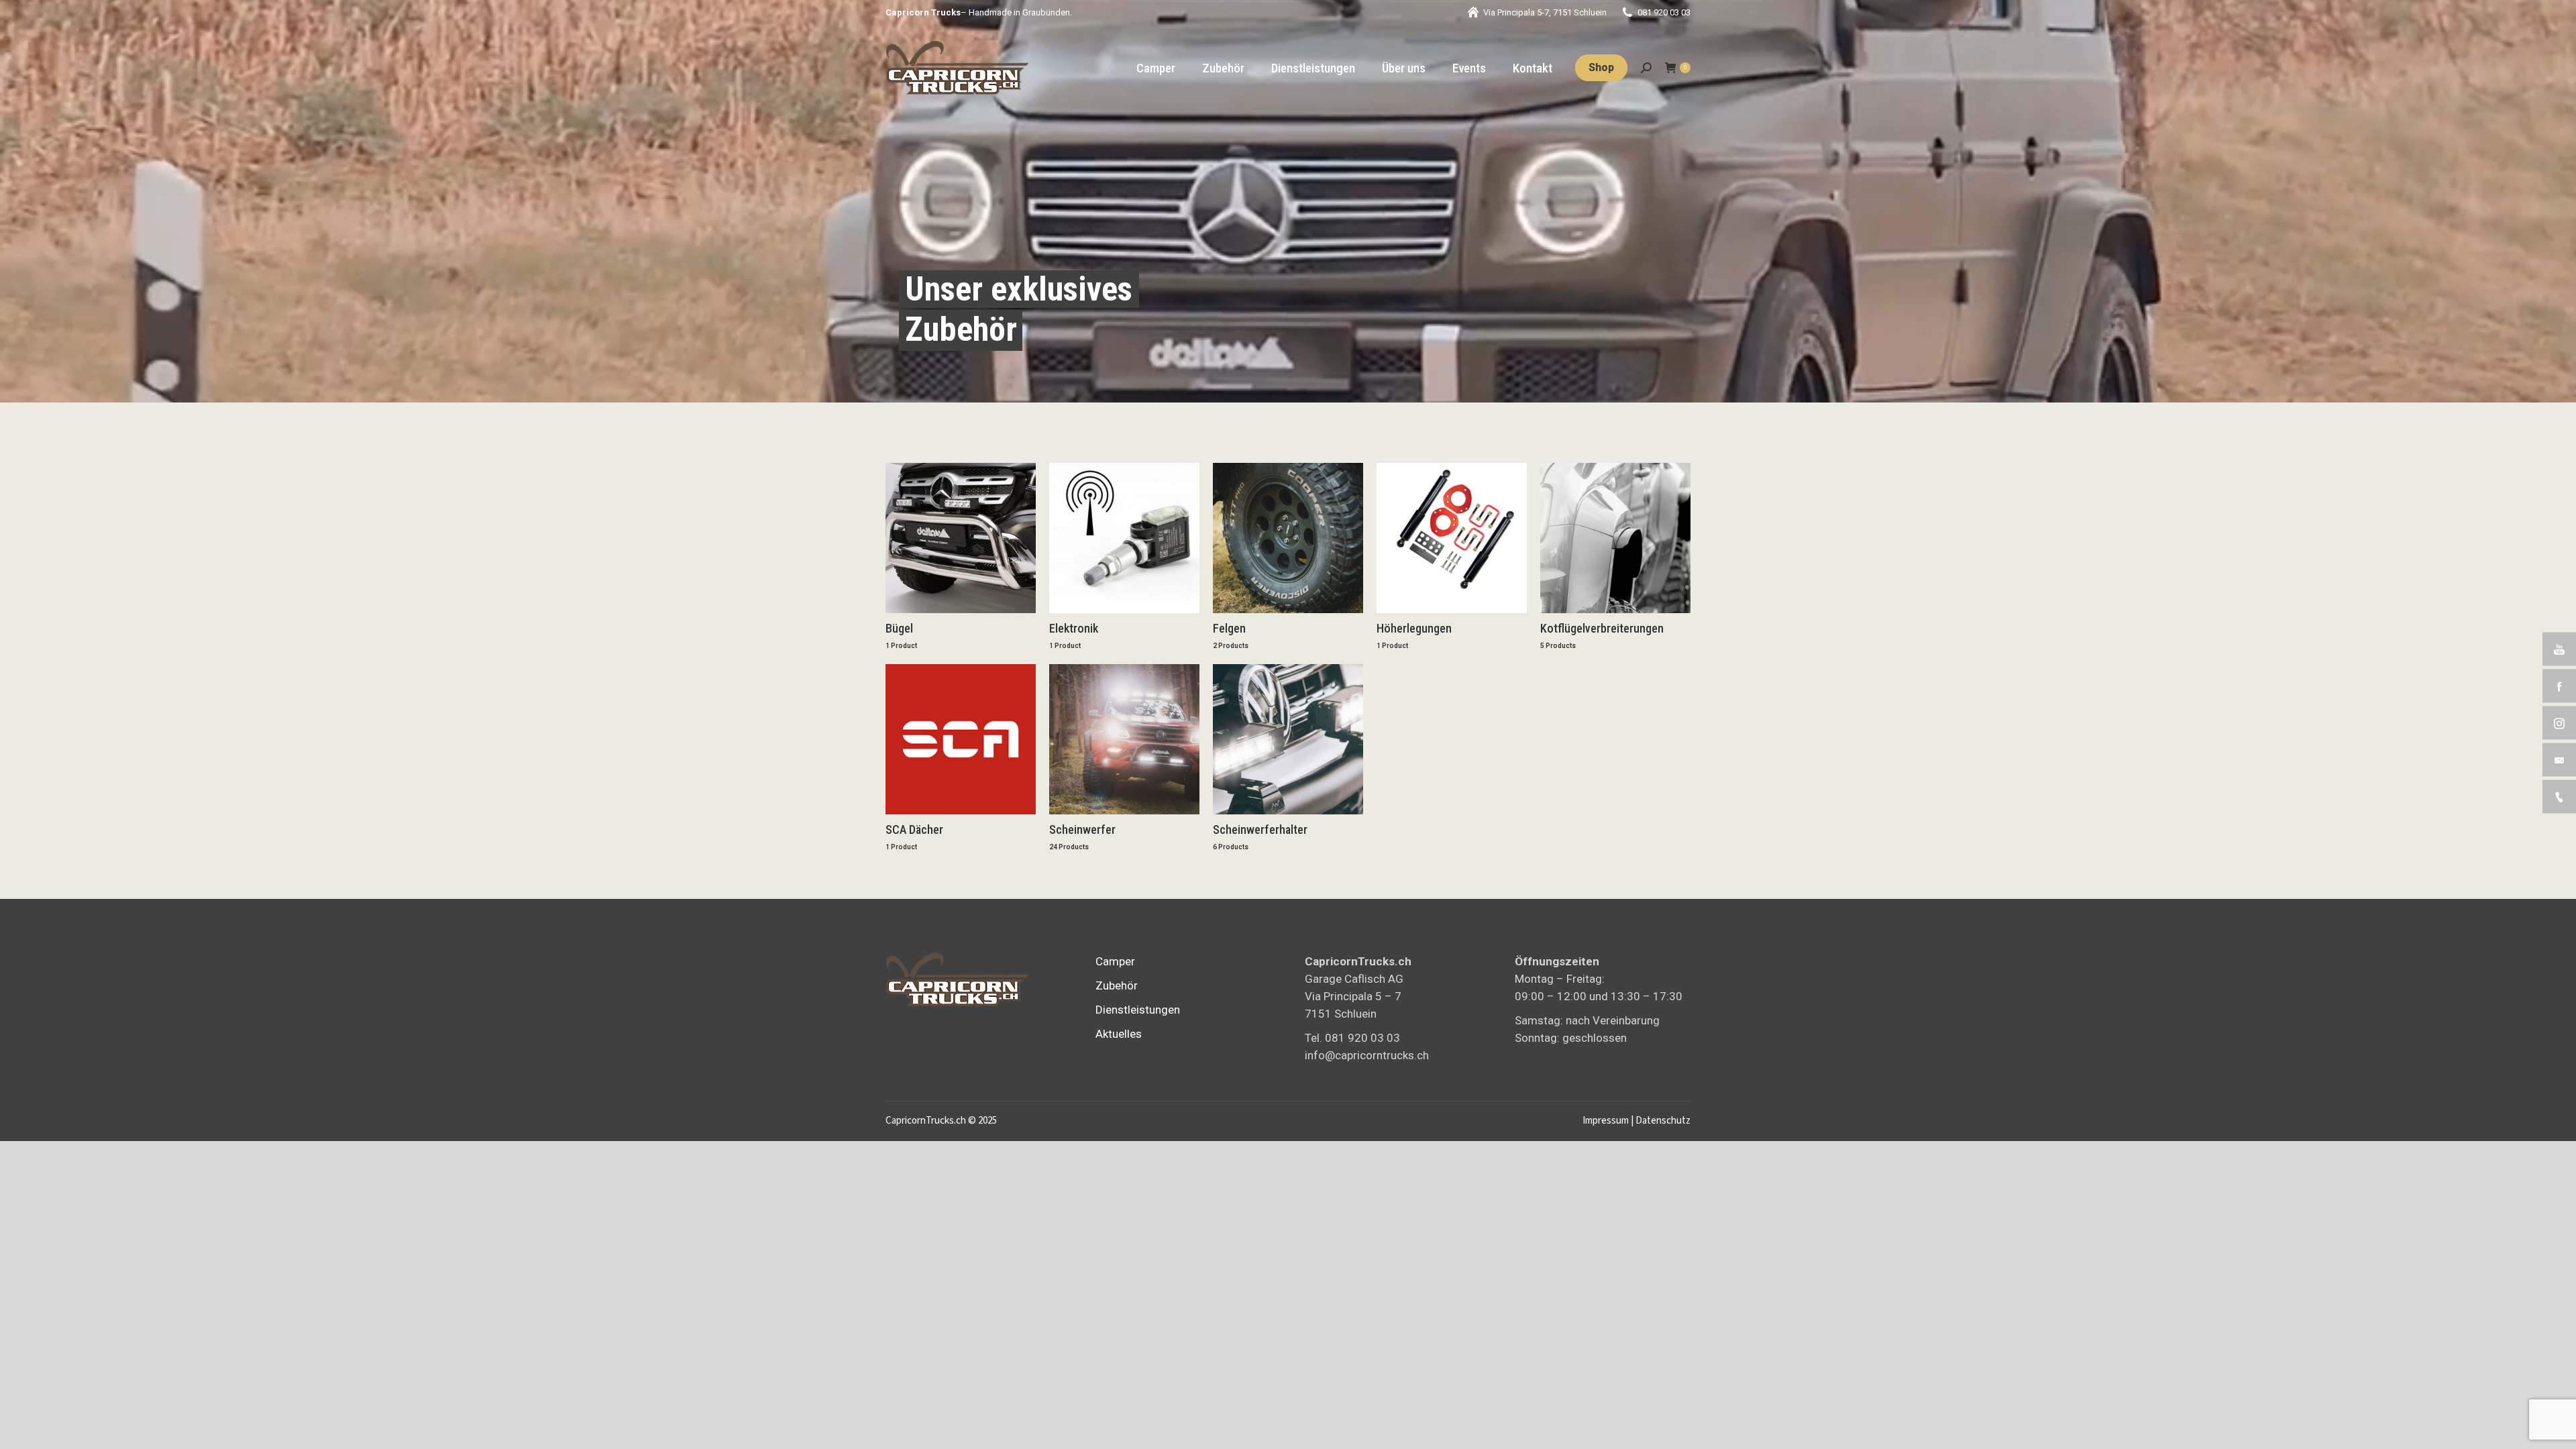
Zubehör (1117, 985)
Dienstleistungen (1138, 1010)
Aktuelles (1119, 1034)
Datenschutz (1663, 1121)
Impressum (1606, 1121)
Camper (1115, 961)
